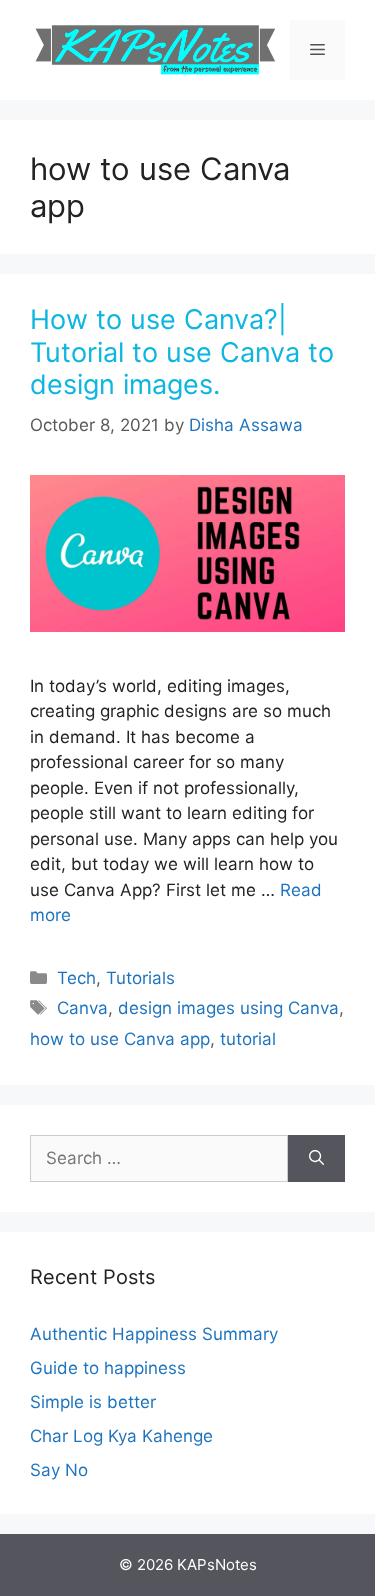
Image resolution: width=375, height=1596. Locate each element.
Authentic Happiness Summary (154, 1334)
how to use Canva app (120, 1039)
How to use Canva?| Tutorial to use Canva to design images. (182, 352)
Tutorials (140, 978)
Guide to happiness (108, 1368)
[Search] (316, 1159)
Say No (59, 1470)
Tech (76, 978)
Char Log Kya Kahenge (121, 1436)
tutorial (248, 1039)
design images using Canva (228, 1008)
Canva (82, 1008)
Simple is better (93, 1402)
